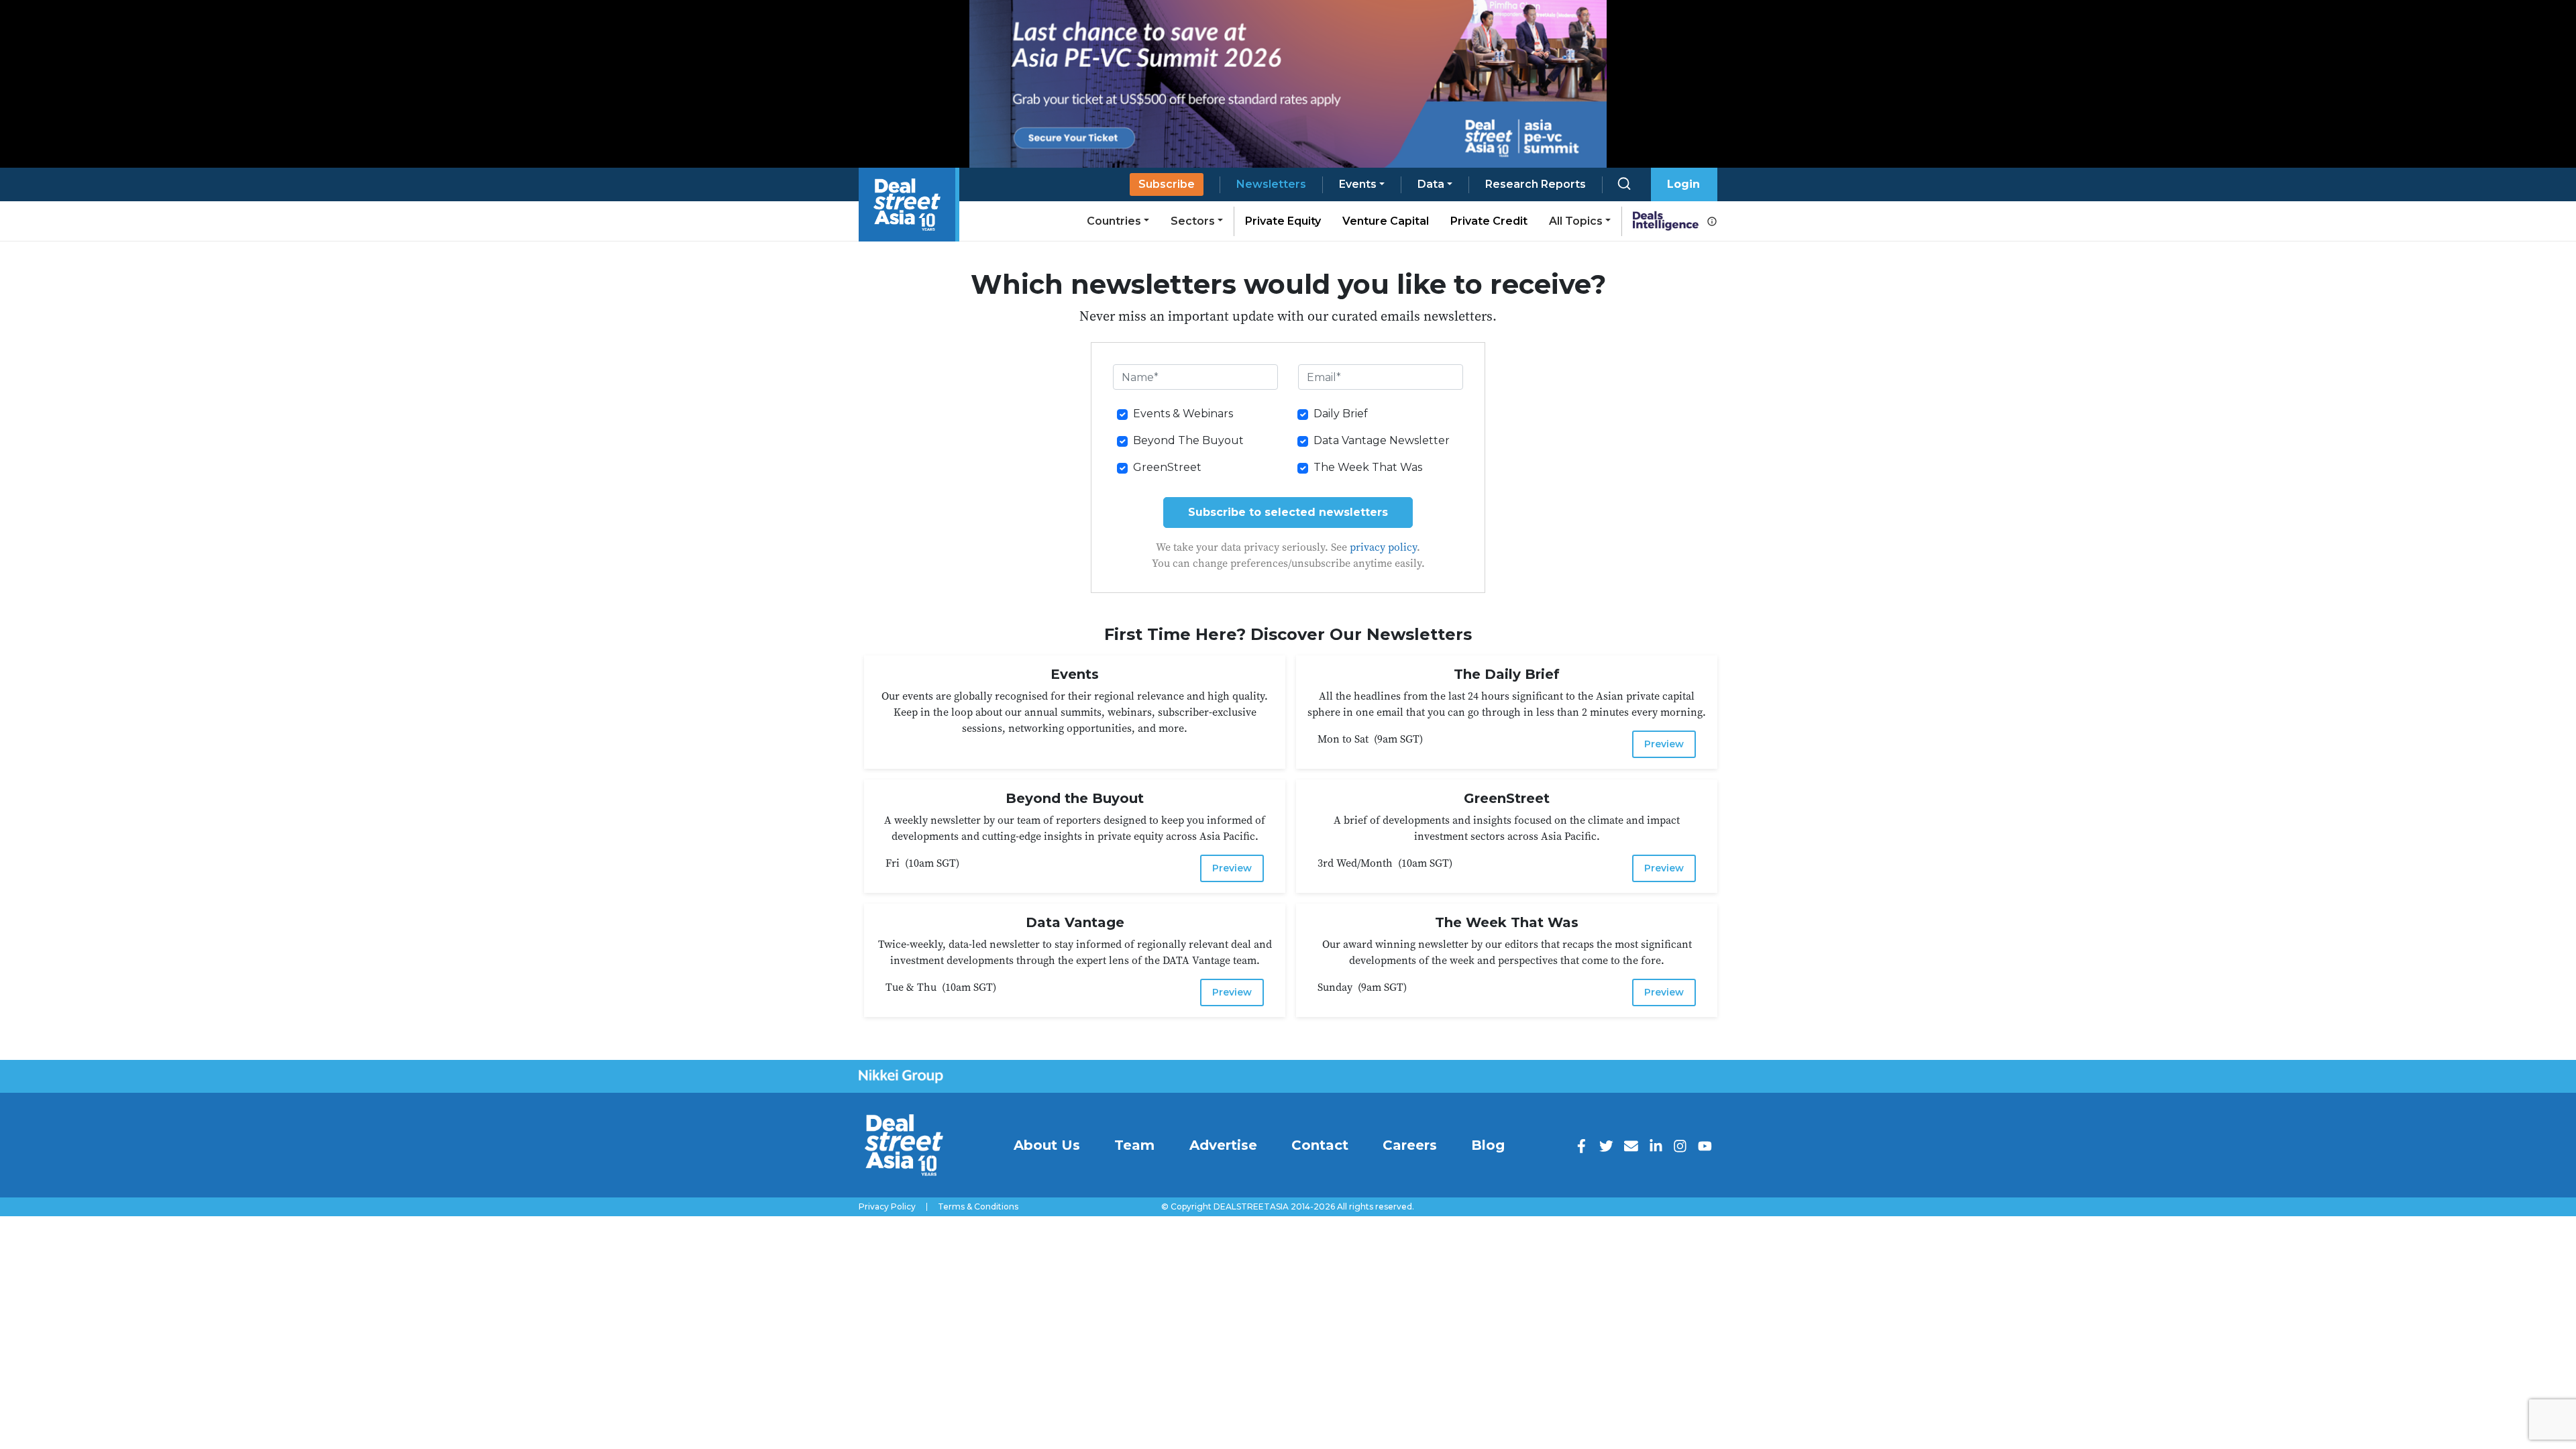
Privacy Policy (887, 1207)
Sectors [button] (1193, 221)
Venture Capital (1386, 221)
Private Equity (1283, 221)
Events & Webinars (1183, 414)
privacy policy (1383, 547)
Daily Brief (1341, 414)
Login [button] (1683, 184)
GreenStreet (1167, 467)
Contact (1320, 1145)
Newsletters (1271, 184)
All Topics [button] (1576, 221)
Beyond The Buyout (1188, 440)
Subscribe (1167, 184)
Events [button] (1358, 184)
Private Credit (1489, 221)
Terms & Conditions (978, 1207)
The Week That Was (1368, 467)
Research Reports (1536, 184)
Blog (1488, 1145)
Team (1134, 1145)
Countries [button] (1114, 221)
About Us (1047, 1145)
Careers (1410, 1145)
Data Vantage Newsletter (1382, 440)
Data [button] (1431, 184)
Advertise (1223, 1145)
